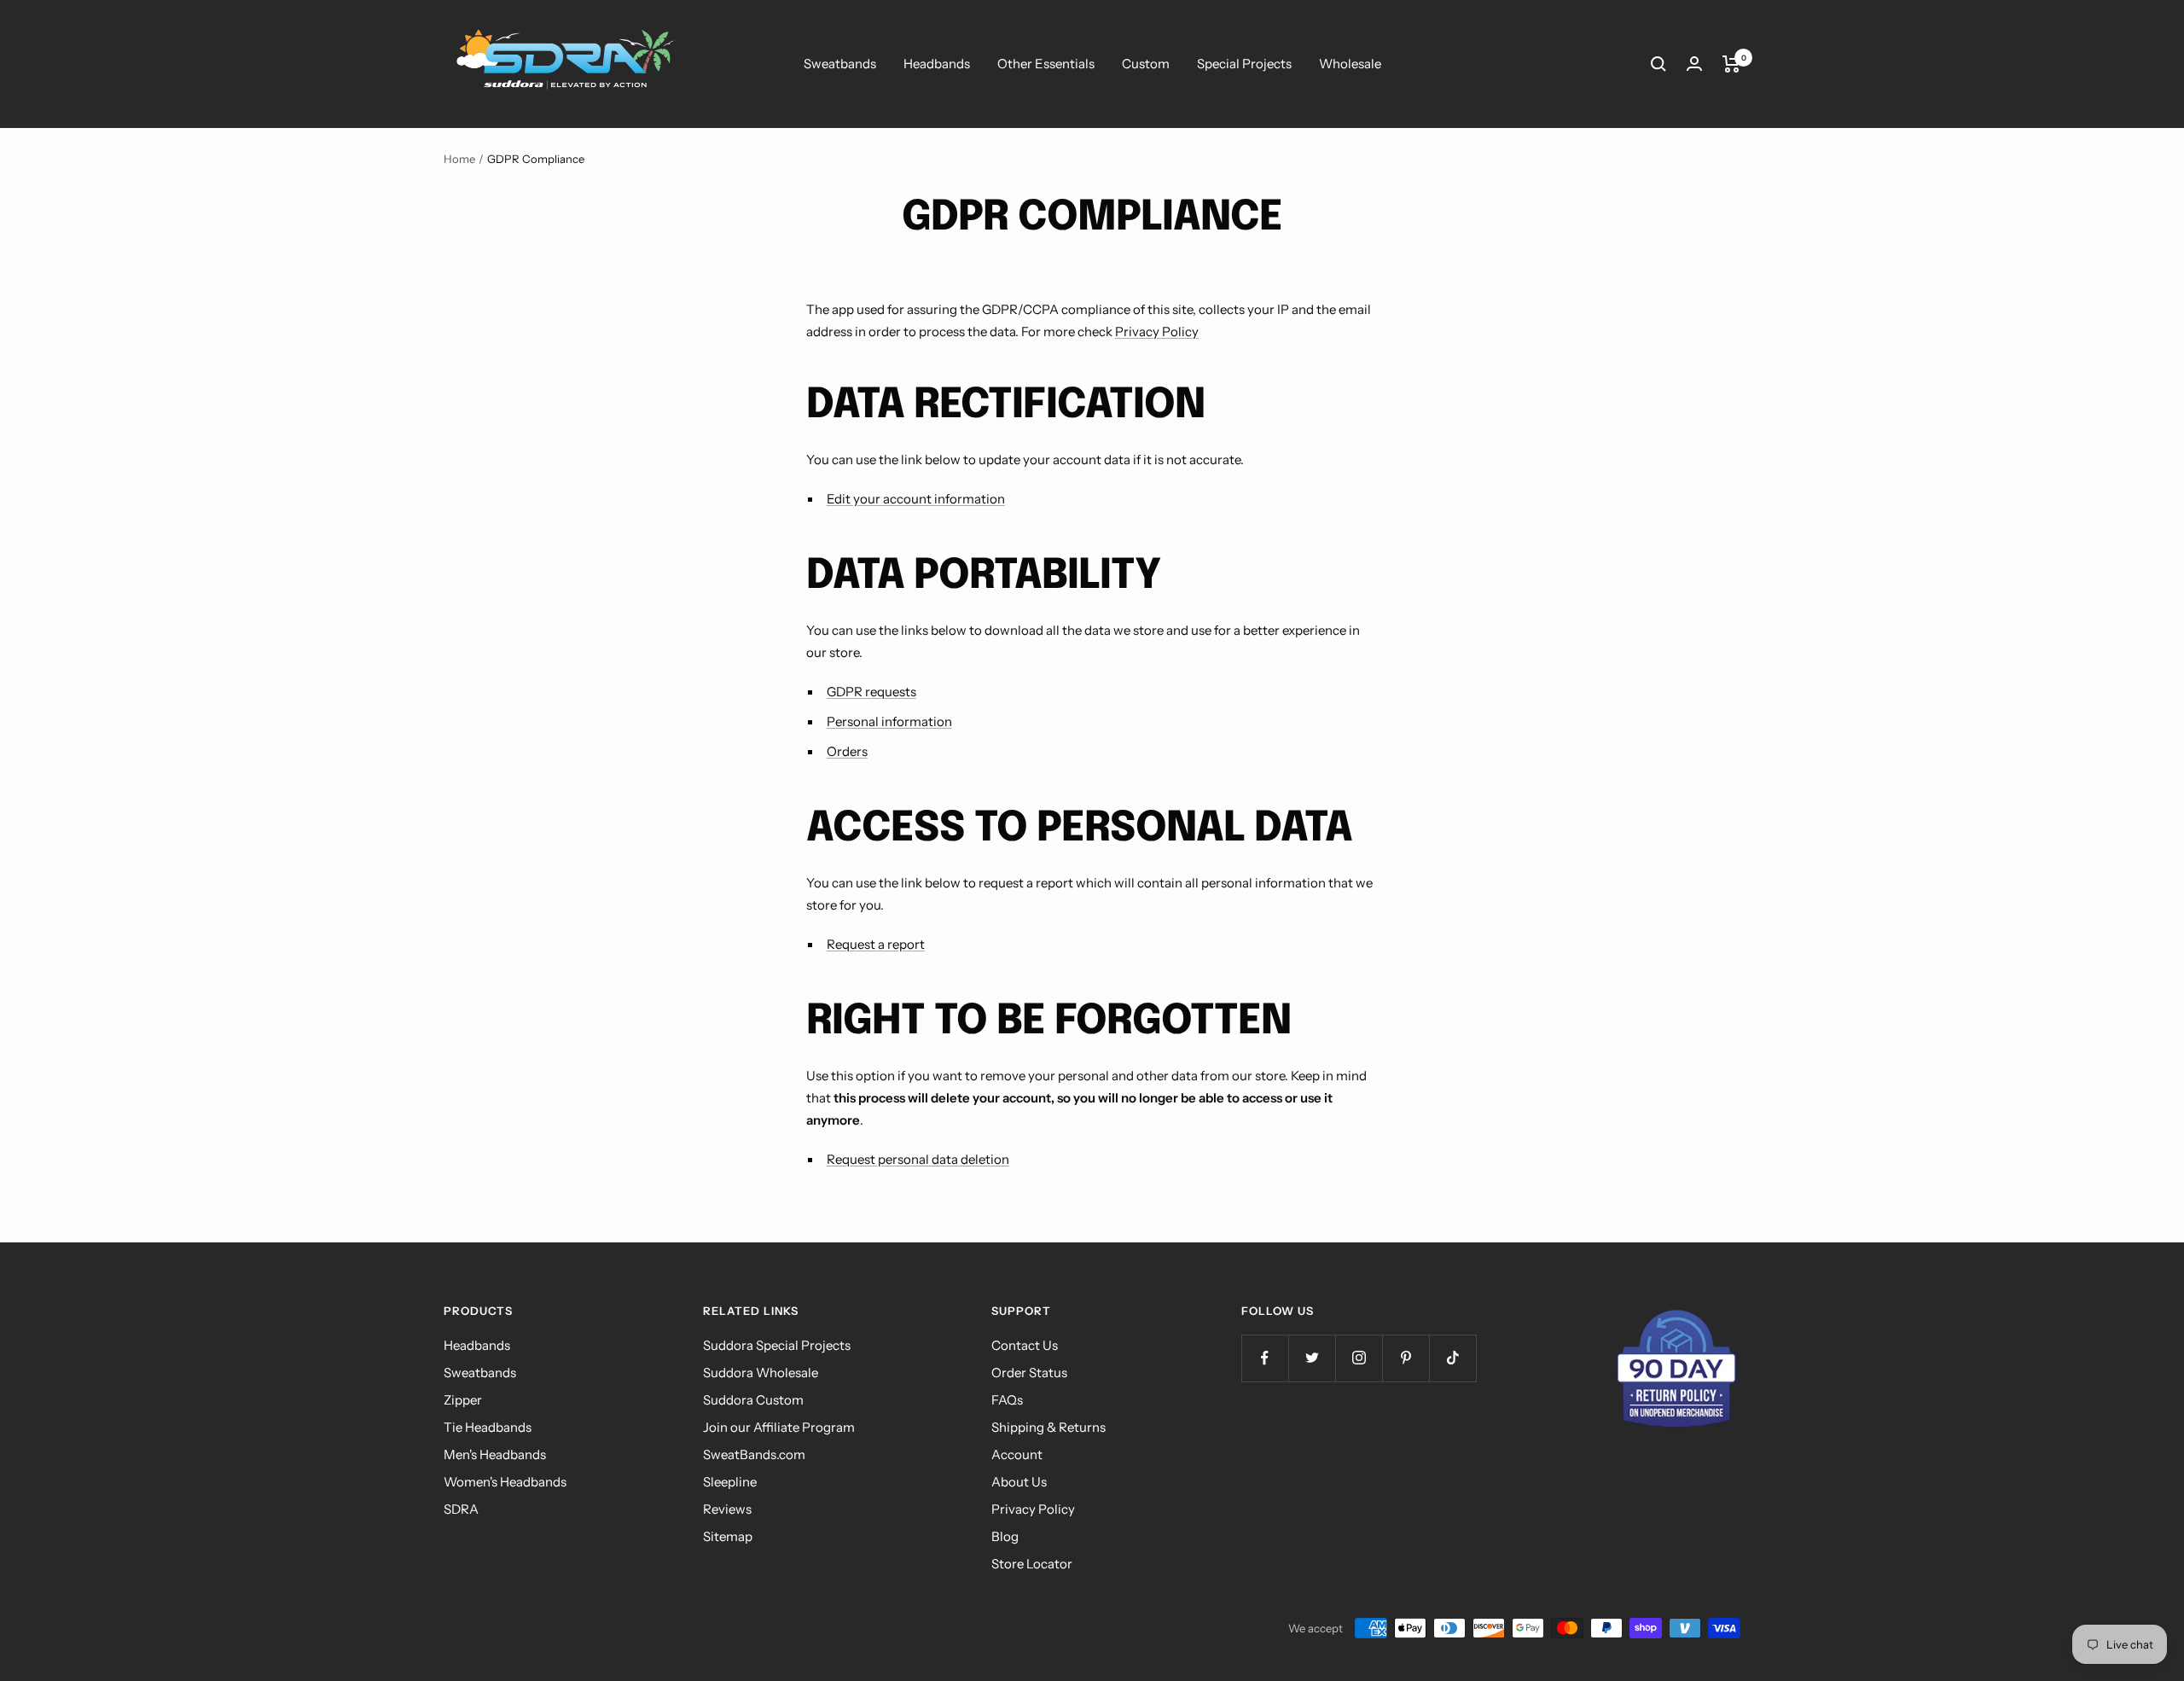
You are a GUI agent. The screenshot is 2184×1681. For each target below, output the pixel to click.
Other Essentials (1046, 64)
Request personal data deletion (918, 1159)
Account (1017, 1454)
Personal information (889, 721)
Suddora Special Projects (777, 1345)
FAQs (1007, 1400)
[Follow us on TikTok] (1452, 1358)
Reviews (727, 1509)
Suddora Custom (753, 1400)
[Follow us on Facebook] (1265, 1358)
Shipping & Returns (1048, 1427)
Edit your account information (916, 499)
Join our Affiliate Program (779, 1427)
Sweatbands (840, 64)
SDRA (461, 1509)
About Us (1019, 1482)
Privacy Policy (1157, 332)
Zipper (463, 1400)
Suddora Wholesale (761, 1373)
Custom (1146, 64)
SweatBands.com (754, 1454)
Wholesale (1350, 64)
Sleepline (730, 1482)
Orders (847, 751)
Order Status (1029, 1373)
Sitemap (728, 1536)
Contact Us (1025, 1345)
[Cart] (1731, 64)
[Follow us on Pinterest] (1406, 1358)
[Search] (1658, 64)
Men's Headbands (495, 1454)
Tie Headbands (488, 1427)
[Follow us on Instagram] (1359, 1358)
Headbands (937, 64)
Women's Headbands (505, 1482)
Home (459, 159)
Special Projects (1244, 64)
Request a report (876, 944)
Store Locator (1032, 1564)
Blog (1005, 1536)
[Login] (1694, 64)
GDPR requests (871, 692)
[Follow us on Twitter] (1312, 1358)
